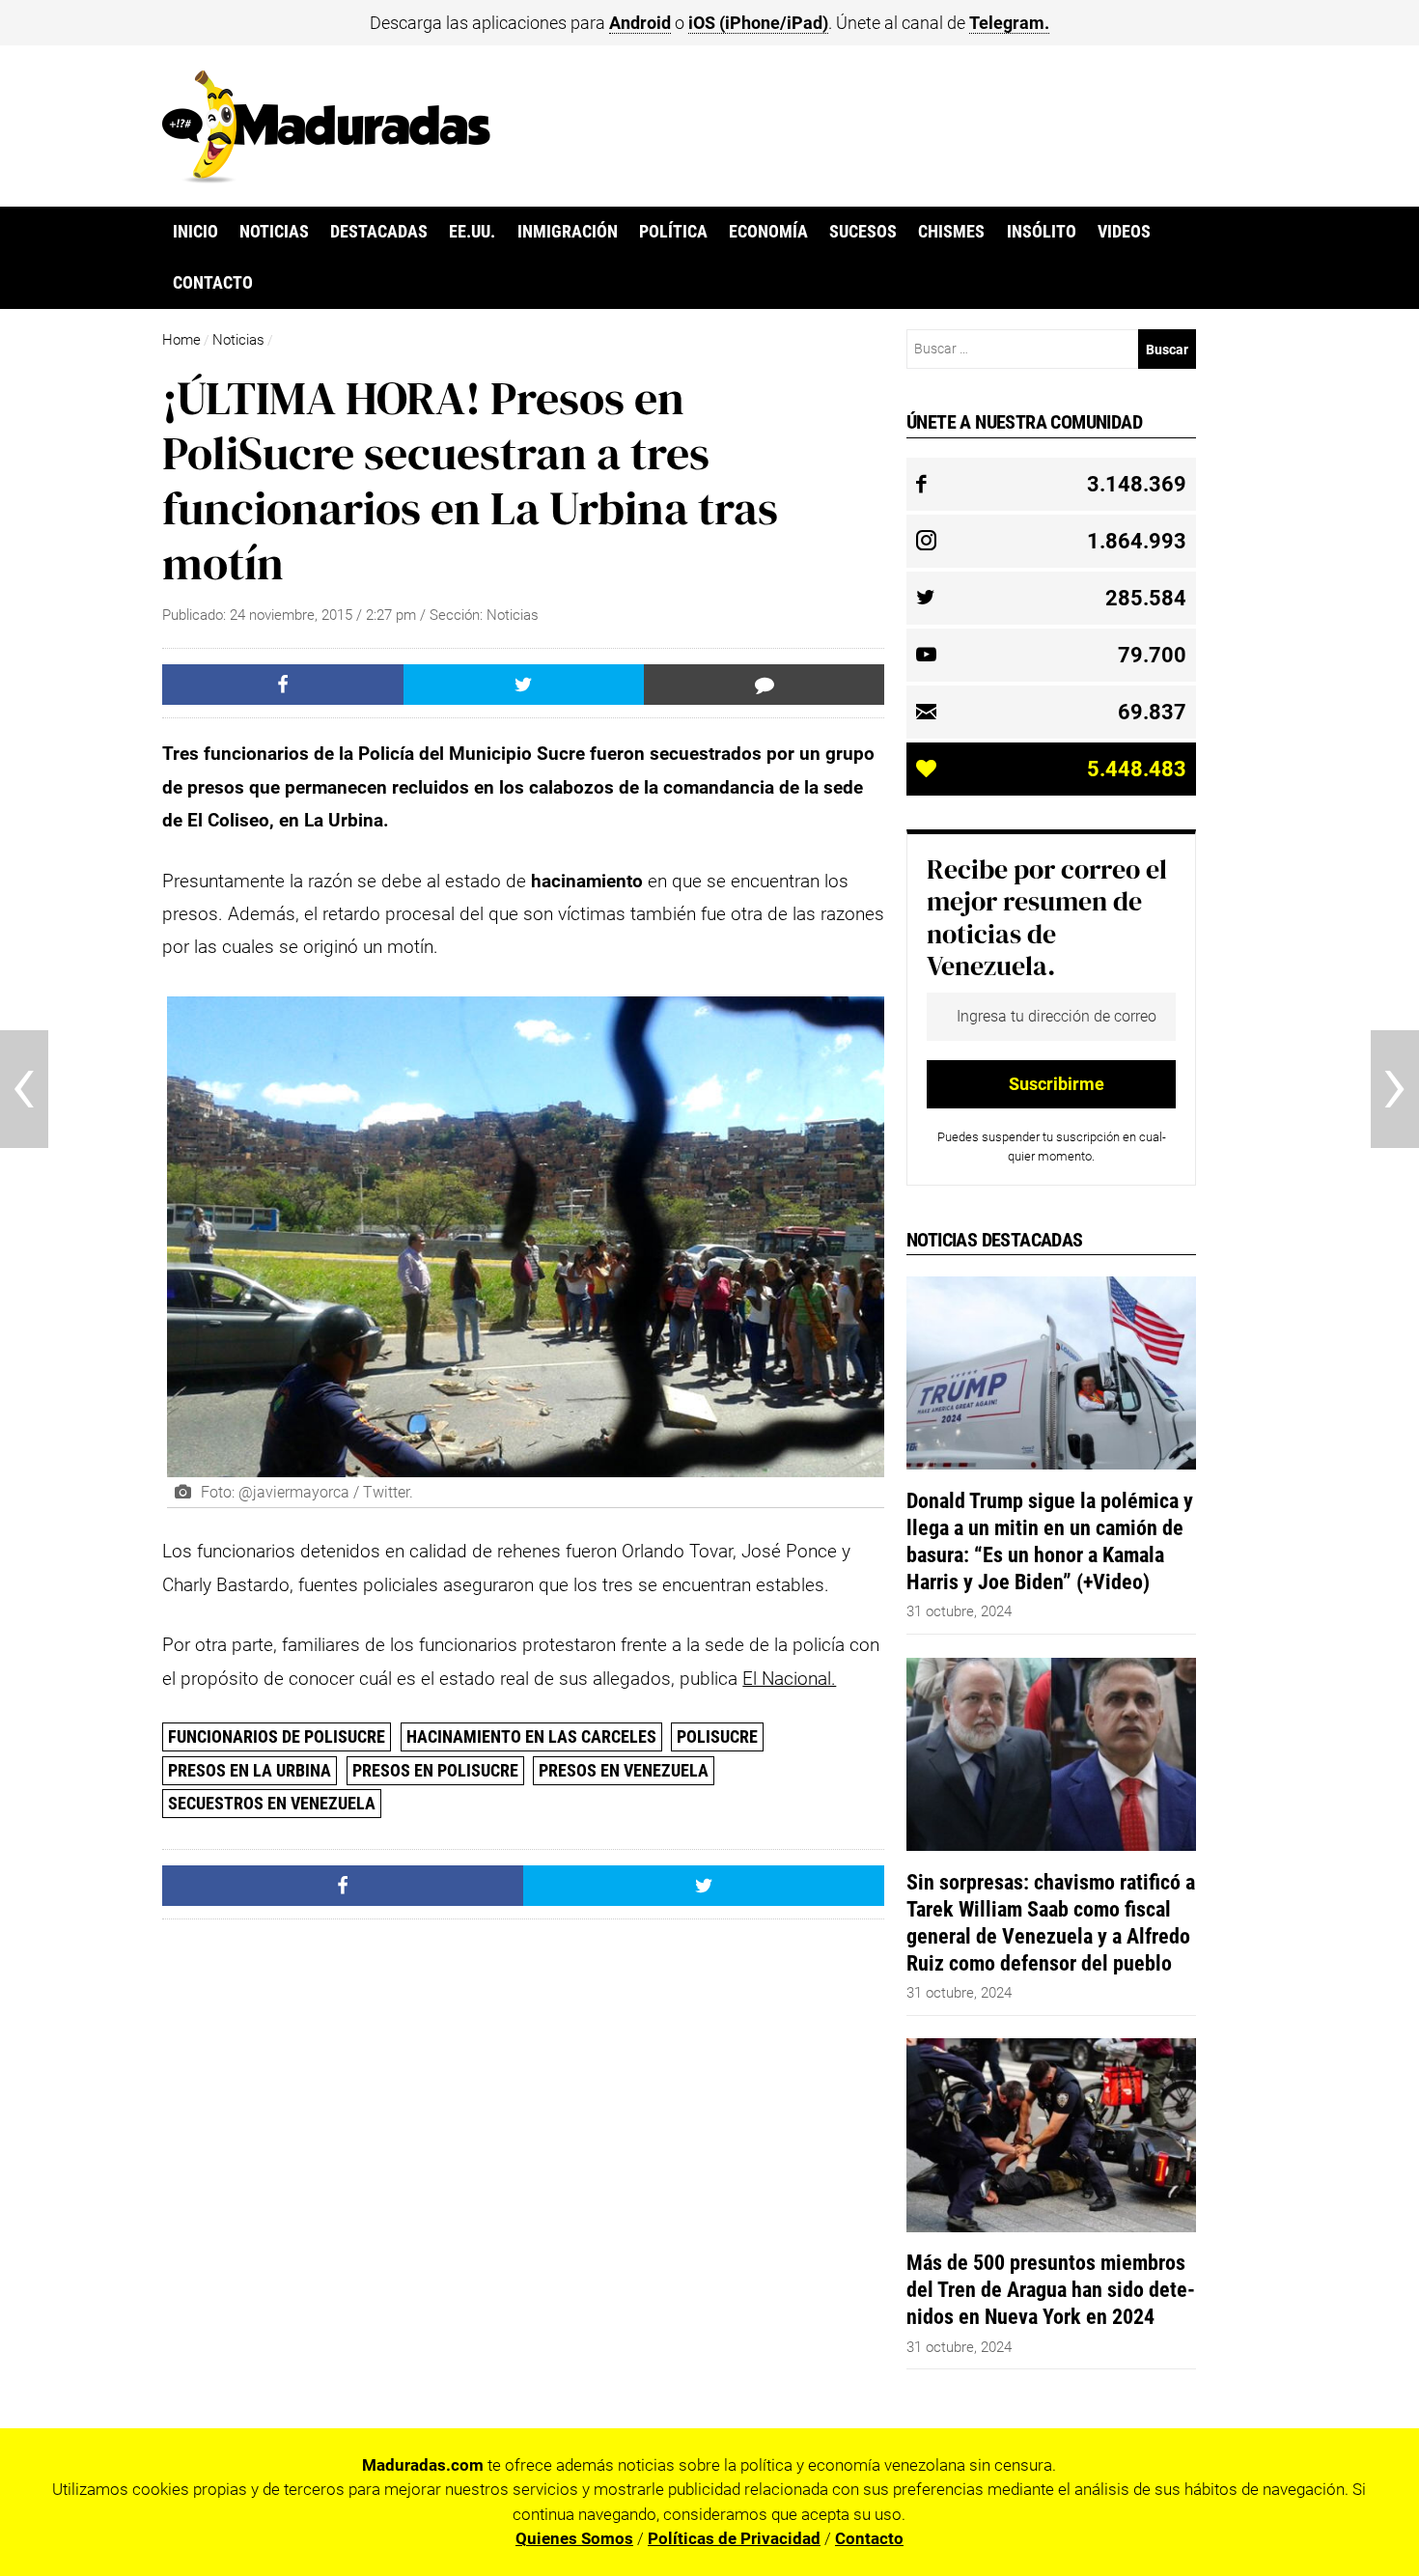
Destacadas (379, 232)
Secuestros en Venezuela (272, 1803)
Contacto (213, 283)
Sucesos (863, 232)
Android (640, 23)
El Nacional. (789, 1679)
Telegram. (1009, 23)
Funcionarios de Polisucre (277, 1736)
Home (181, 340)
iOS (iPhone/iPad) (758, 23)
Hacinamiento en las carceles (531, 1736)
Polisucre (717, 1736)
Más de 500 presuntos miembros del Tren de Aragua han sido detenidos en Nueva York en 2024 (1051, 2289)
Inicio (195, 232)
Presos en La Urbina (250, 1770)
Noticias (274, 232)
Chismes (951, 232)
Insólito (1042, 232)
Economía (768, 232)
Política (673, 232)
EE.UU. (472, 232)
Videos (1124, 232)
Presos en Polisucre (435, 1770)
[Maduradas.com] (326, 177)
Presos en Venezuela (624, 1770)
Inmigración (568, 232)
